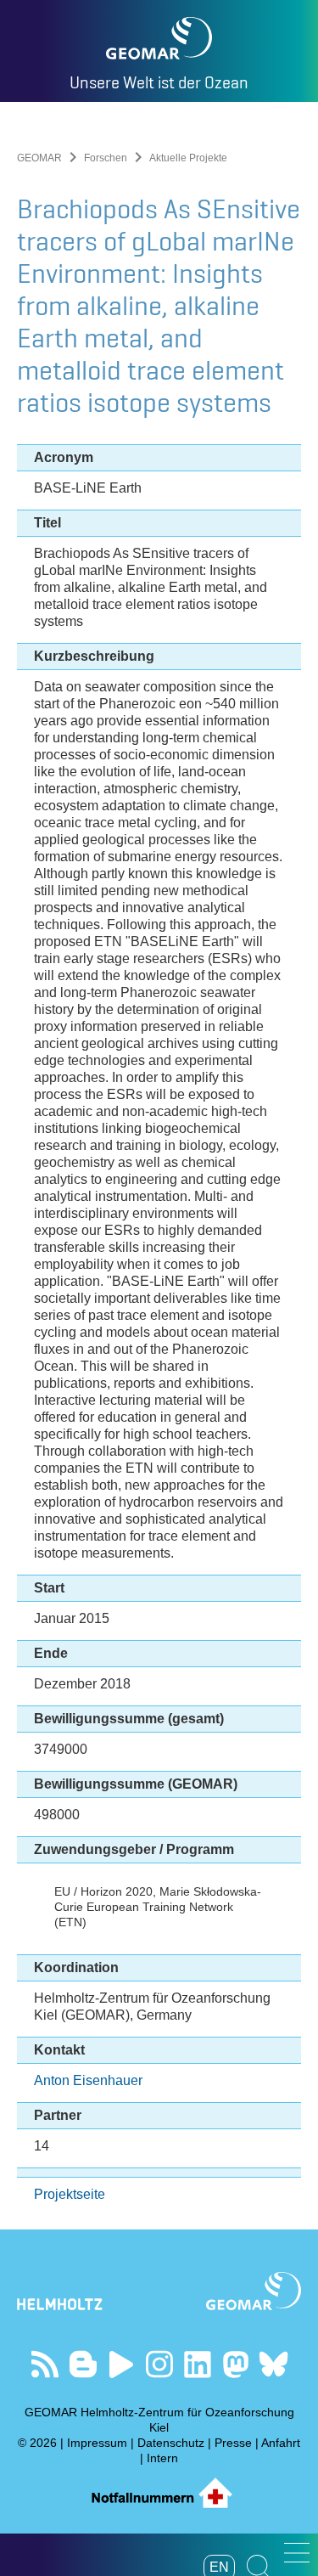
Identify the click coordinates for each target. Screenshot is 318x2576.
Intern (162, 2458)
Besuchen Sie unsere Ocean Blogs (83, 2364)
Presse (233, 2443)
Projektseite (70, 2194)
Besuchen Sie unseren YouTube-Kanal (121, 2364)
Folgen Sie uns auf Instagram (159, 2364)
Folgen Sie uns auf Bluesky (273, 2364)
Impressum (97, 2443)
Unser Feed (45, 2364)
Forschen (106, 158)
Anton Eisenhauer (88, 2080)
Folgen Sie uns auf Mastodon (235, 2364)
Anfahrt (281, 2443)
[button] (297, 2553)
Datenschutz (171, 2443)
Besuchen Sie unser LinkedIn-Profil (197, 2364)
